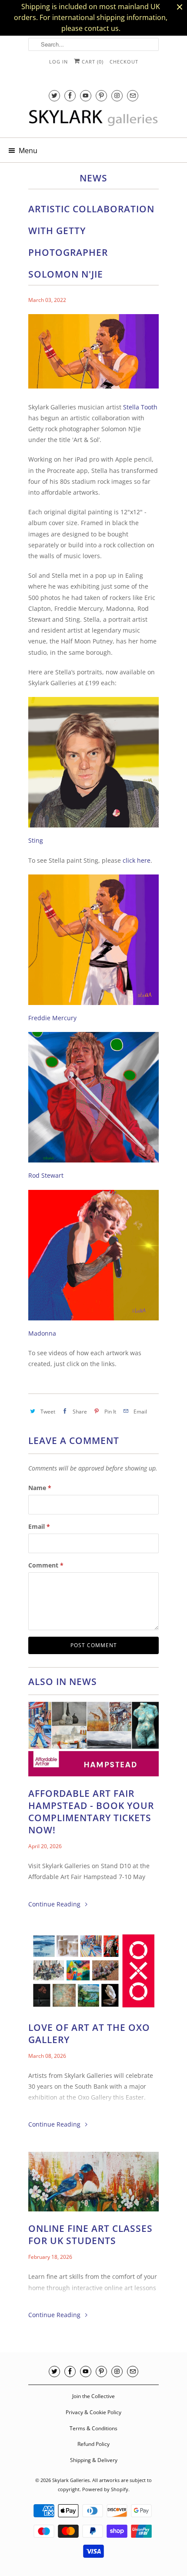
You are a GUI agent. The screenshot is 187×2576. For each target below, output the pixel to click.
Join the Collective (93, 2396)
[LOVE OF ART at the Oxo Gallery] (93, 1973)
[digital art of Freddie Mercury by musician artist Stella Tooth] (93, 1007)
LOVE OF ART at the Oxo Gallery (89, 2033)
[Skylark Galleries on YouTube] (86, 95)
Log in (58, 62)
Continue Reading (55, 1904)
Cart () (92, 62)
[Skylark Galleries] (93, 121)
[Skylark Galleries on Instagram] (117, 95)
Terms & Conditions (93, 2428)
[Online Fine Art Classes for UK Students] (93, 2184)
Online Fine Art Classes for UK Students (90, 2234)
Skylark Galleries (71, 2480)
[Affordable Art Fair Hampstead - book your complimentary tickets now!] (93, 1741)
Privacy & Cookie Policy (93, 2412)
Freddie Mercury (52, 1018)
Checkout (124, 62)
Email (39, 1526)
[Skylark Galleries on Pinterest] (101, 95)
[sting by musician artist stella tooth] (93, 829)
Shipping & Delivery (94, 2460)
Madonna (42, 1333)
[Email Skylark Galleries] (133, 95)
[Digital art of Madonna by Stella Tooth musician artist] (93, 1322)
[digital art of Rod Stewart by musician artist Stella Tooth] (93, 1164)
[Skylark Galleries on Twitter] (54, 95)
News (93, 178)
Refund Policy (93, 2444)
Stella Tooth (140, 407)
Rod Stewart (46, 1175)
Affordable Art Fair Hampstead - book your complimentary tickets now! (91, 1812)
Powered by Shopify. (106, 2489)
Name (40, 1488)
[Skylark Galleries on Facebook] (70, 95)
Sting (36, 840)
